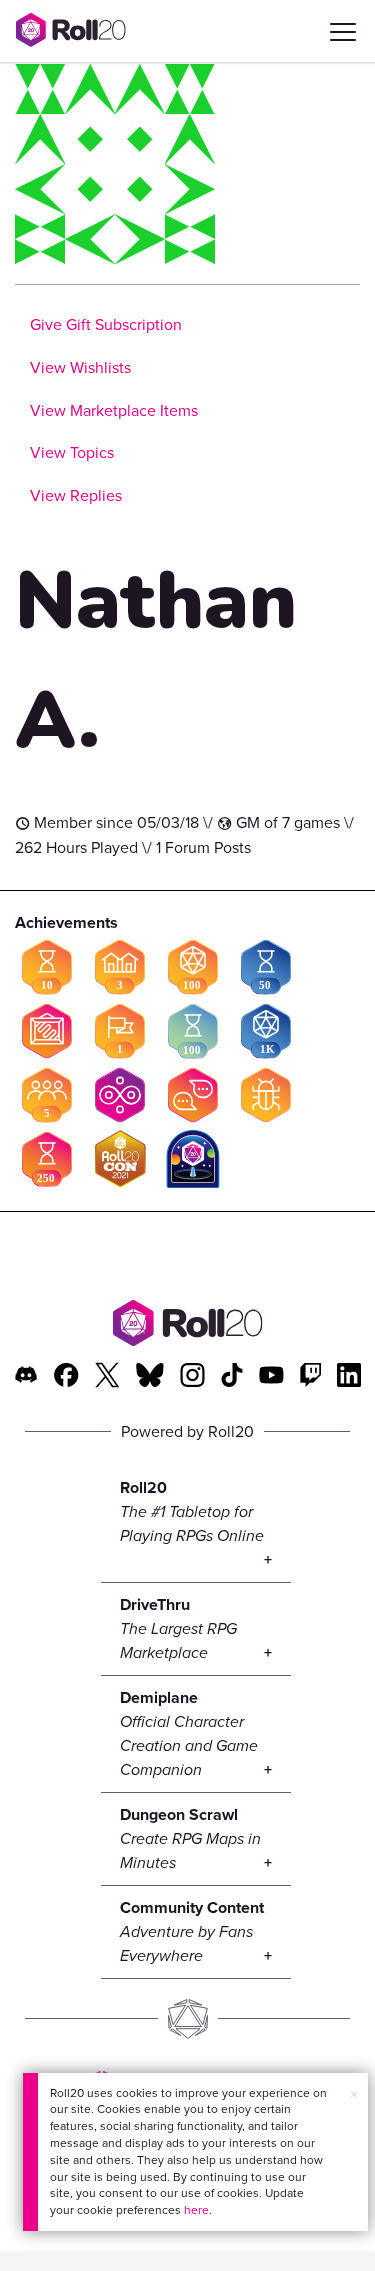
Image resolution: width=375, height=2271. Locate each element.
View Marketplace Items (114, 410)
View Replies (76, 495)
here (196, 2210)
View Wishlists (80, 367)
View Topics (72, 452)
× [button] (354, 2094)
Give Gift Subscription (106, 324)
